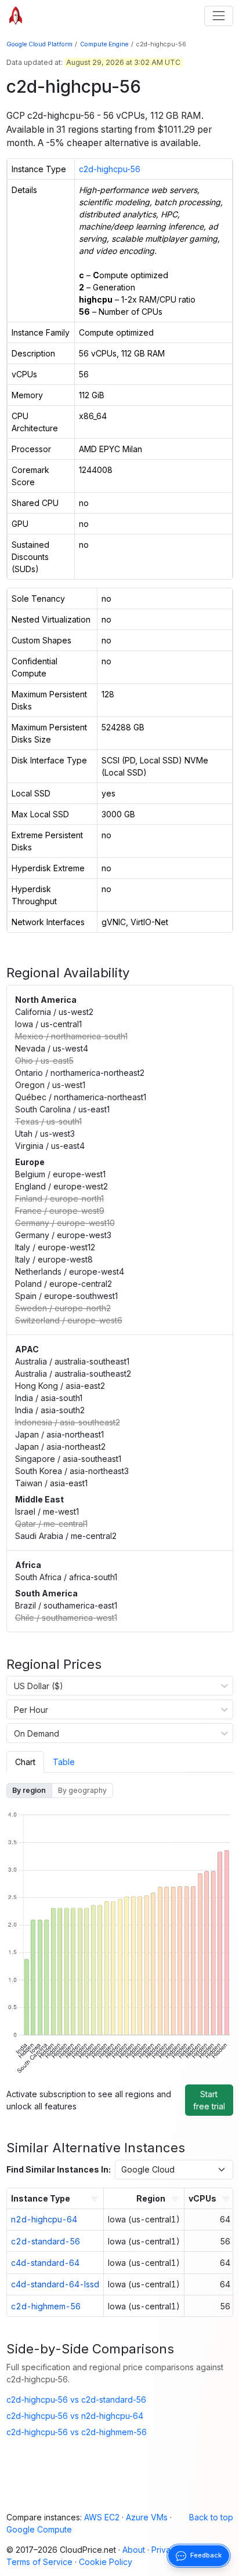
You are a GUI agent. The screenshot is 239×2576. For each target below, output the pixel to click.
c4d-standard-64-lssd (55, 2284)
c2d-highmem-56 (46, 2306)
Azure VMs (147, 2517)
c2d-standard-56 (46, 2241)
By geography (82, 1790)
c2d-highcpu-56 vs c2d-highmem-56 (77, 2432)
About (134, 2550)
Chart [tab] (25, 1762)
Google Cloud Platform (39, 44)
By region (29, 1790)
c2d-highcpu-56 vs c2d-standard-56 (76, 2399)
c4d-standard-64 (45, 2263)
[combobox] (14, 1686)
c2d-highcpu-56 (110, 169)
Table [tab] (64, 1762)
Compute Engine (104, 44)
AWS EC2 (102, 2517)
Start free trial (209, 2100)
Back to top (211, 2517)
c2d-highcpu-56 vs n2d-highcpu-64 (75, 2416)
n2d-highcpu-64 (44, 2219)
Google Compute (39, 2529)
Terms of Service (39, 2562)
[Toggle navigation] (218, 16)
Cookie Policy (106, 2562)
